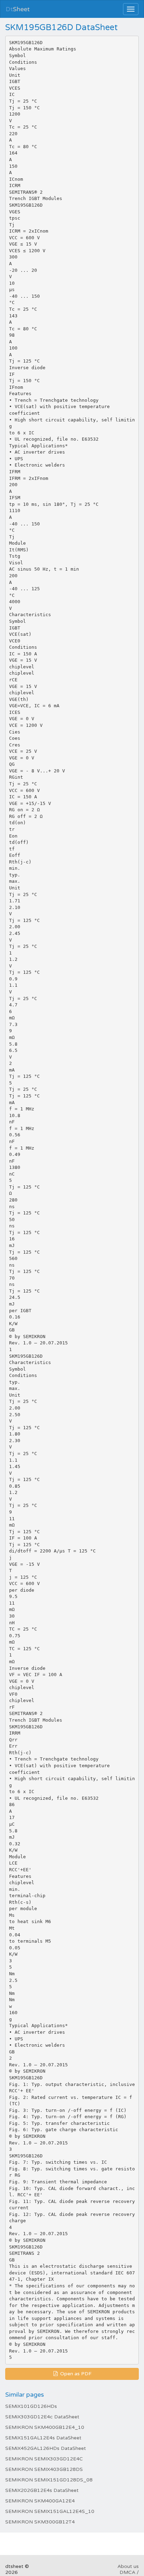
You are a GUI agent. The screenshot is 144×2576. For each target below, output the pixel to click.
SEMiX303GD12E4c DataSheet (42, 2417)
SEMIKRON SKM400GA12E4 (40, 2501)
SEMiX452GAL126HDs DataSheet (46, 2448)
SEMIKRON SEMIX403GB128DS (44, 2469)
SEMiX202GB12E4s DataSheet (42, 2490)
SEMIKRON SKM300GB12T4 (40, 2522)
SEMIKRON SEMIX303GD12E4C (44, 2459)
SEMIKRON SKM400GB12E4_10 (45, 2427)
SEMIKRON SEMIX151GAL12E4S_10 (50, 2511)
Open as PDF (75, 2374)
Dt (18, 9)
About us (128, 2566)
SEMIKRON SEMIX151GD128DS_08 (49, 2480)
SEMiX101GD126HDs (31, 2406)
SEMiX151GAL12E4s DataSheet (43, 2438)
